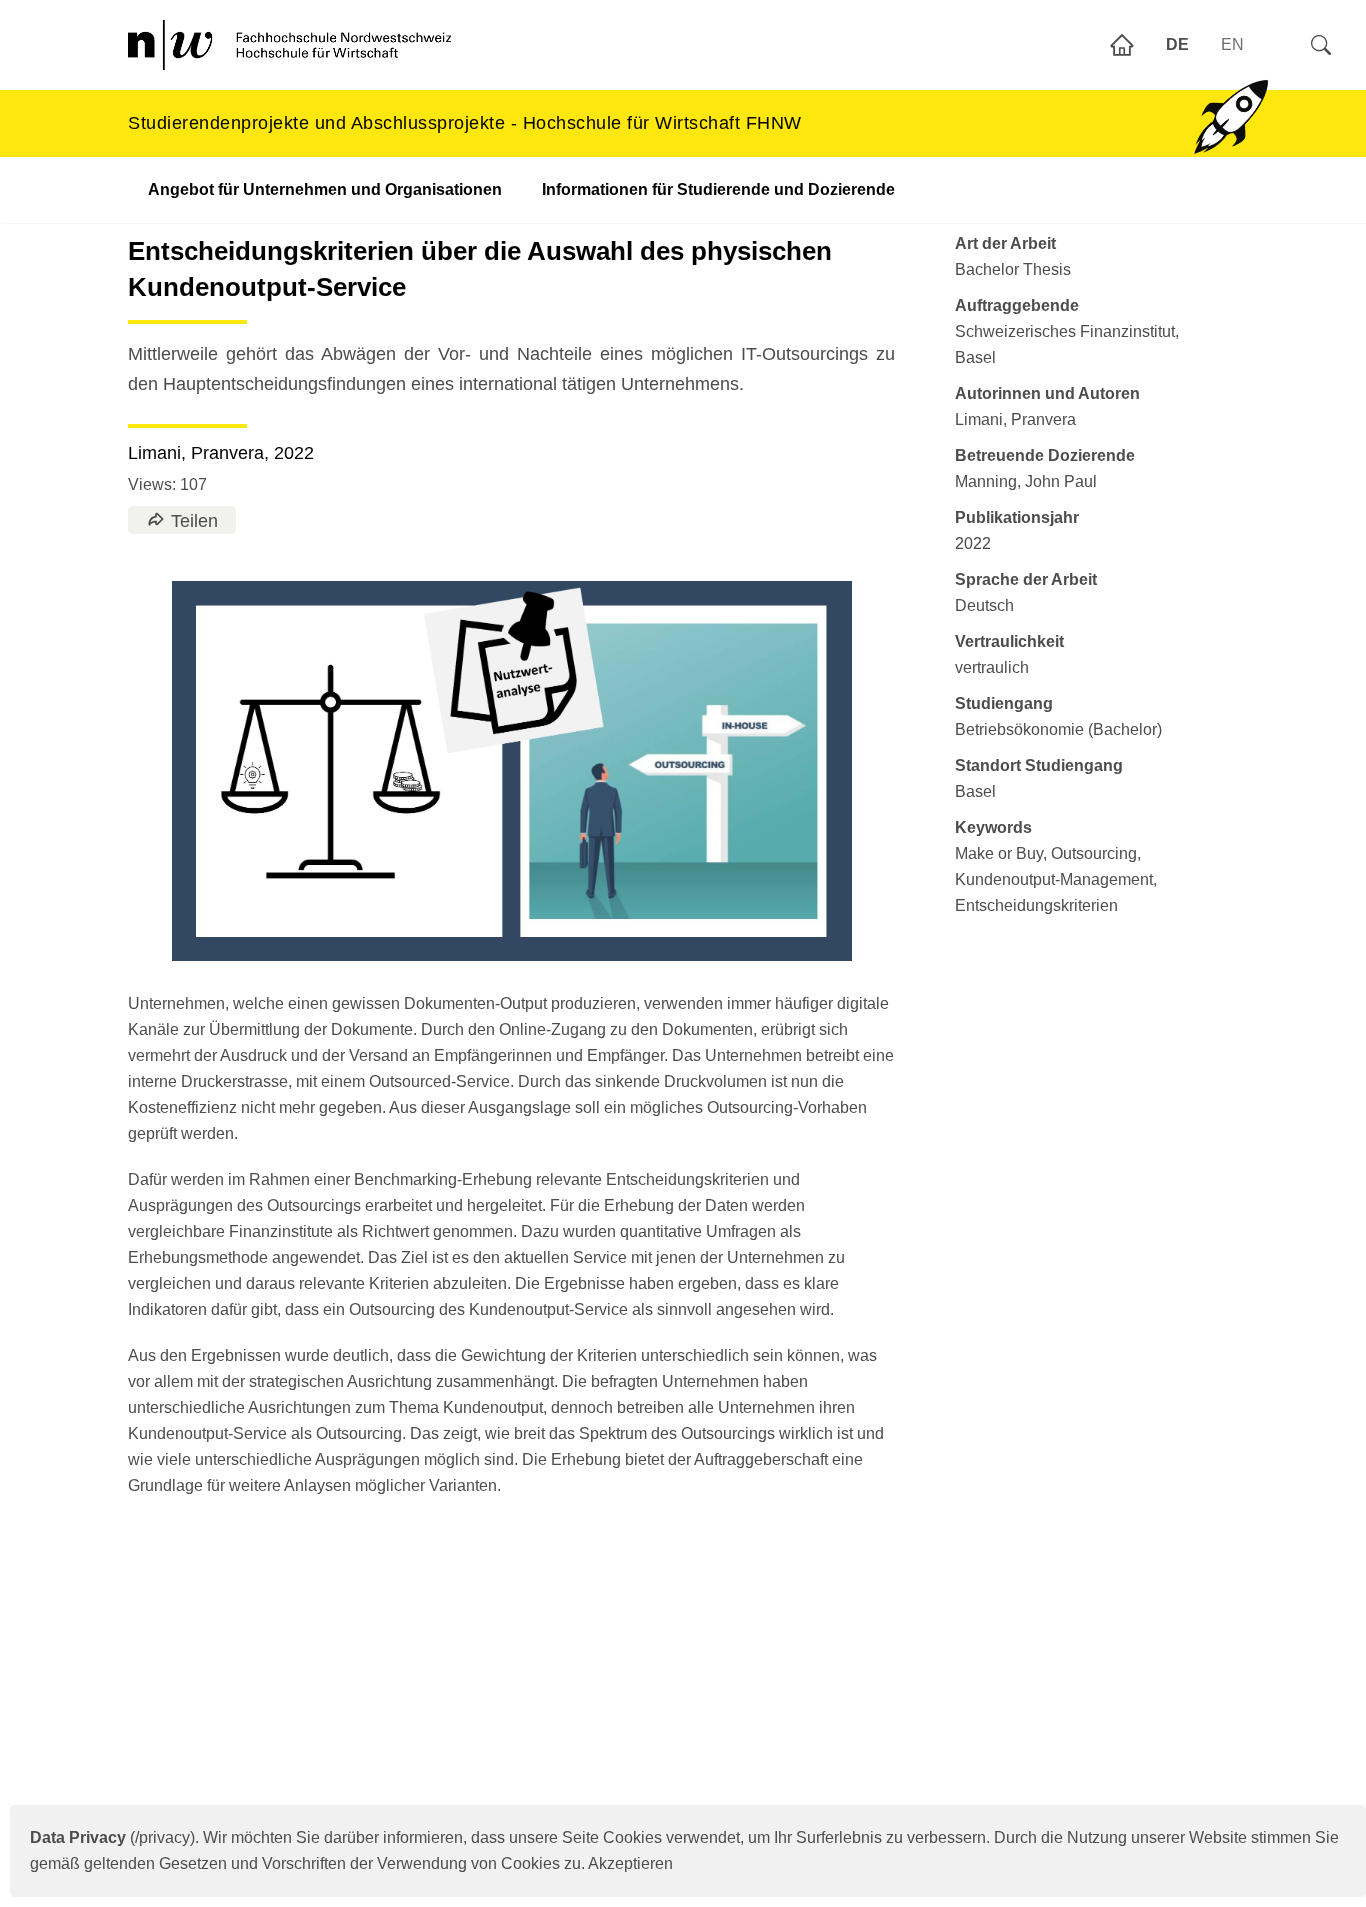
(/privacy (110, 1837)
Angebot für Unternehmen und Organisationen (325, 189)
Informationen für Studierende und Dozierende (718, 189)
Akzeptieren (630, 1863)
